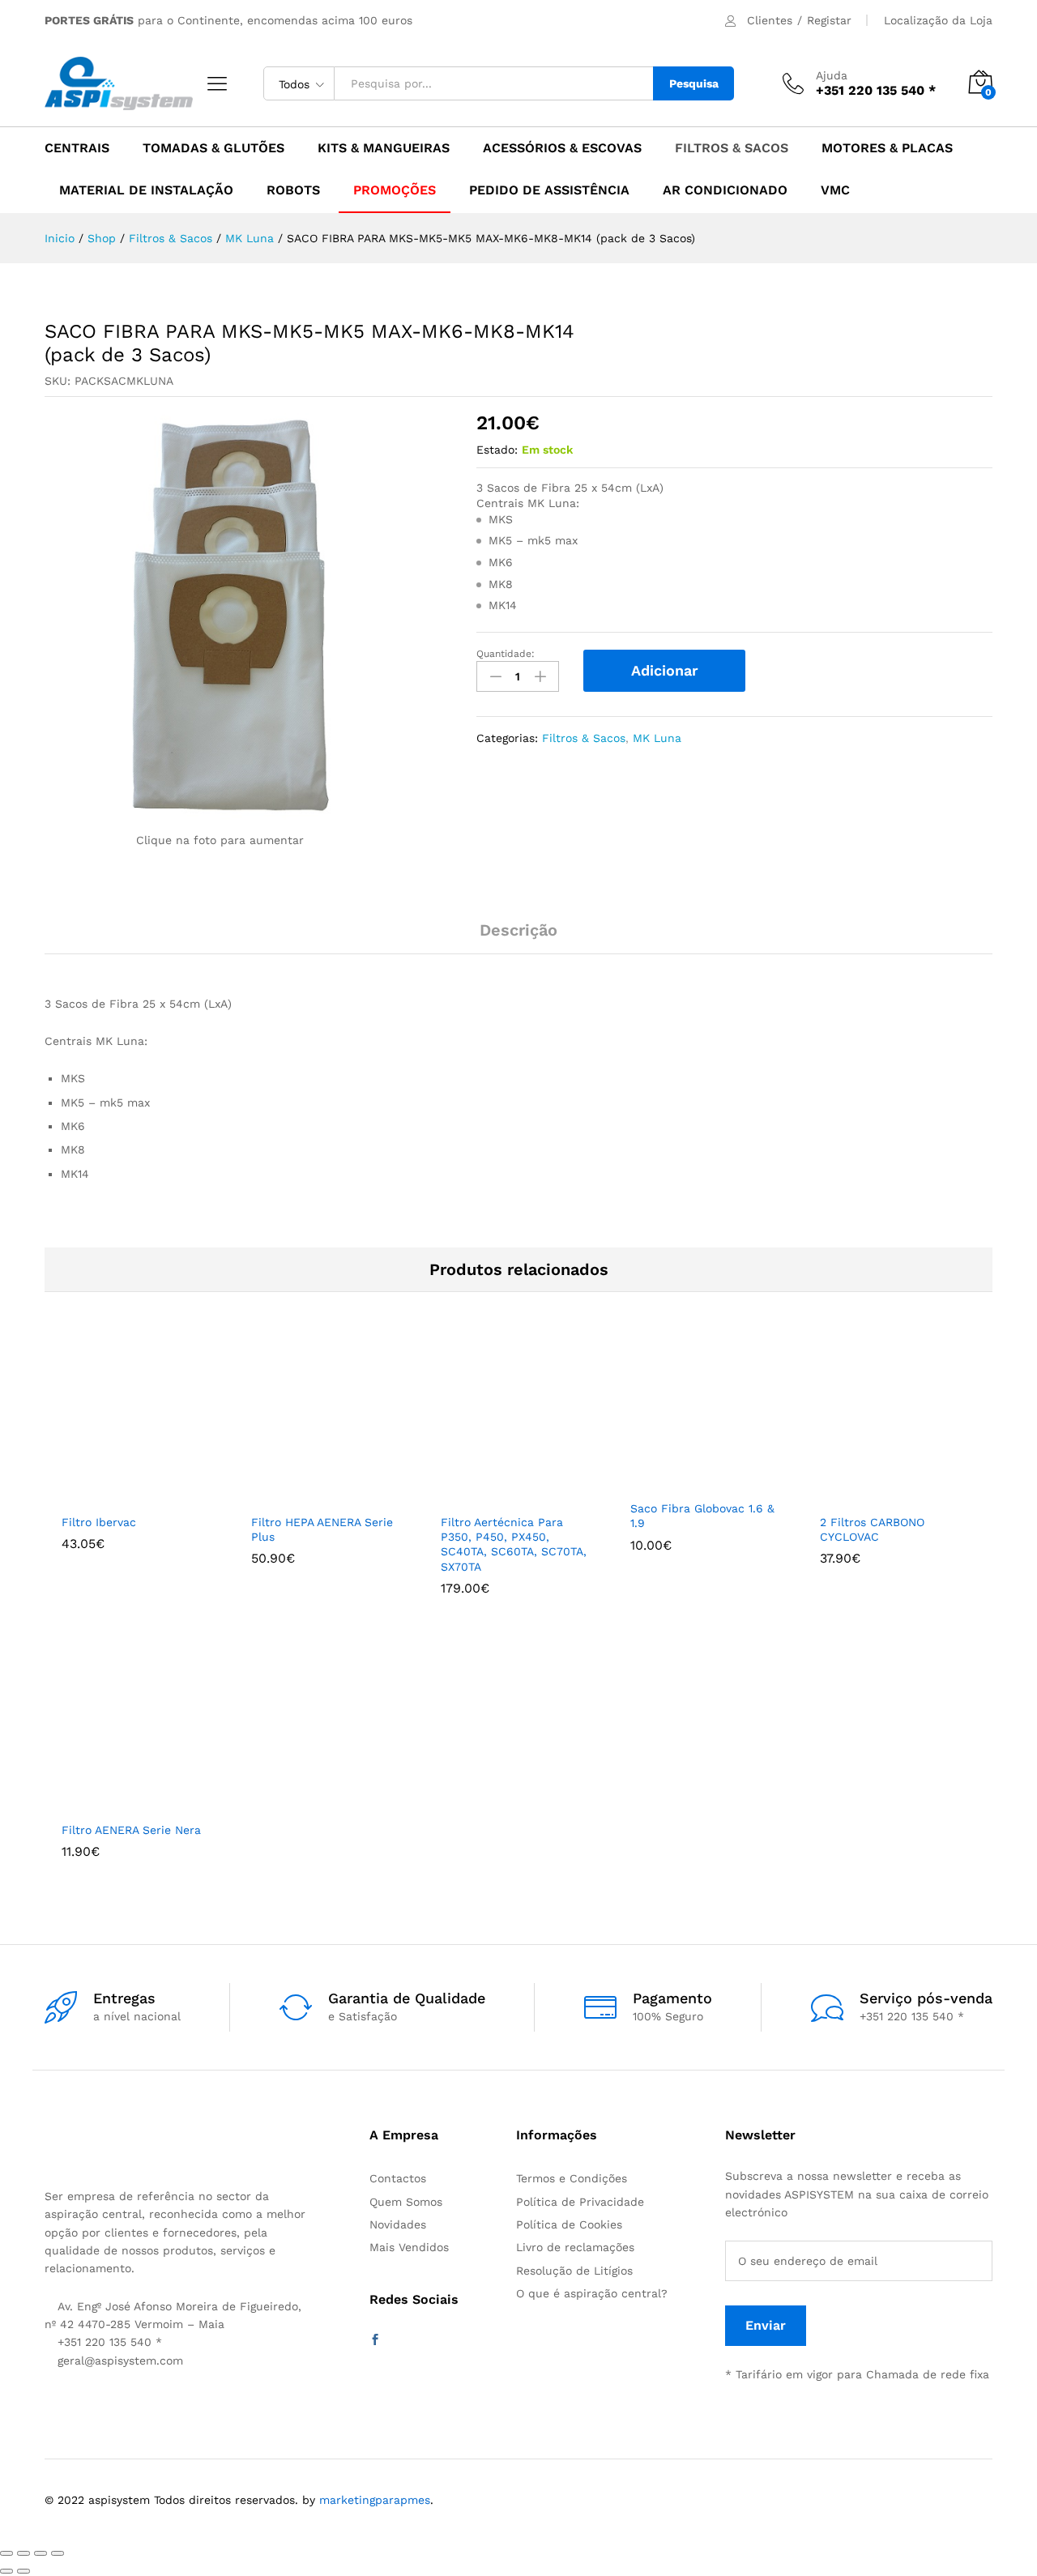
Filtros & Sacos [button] (732, 148)
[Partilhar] (23, 2553)
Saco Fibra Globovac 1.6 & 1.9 (702, 1516)
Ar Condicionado (725, 190)
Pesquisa (694, 83)
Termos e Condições (572, 2178)
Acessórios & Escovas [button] (562, 148)
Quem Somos (406, 2202)
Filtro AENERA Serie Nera (131, 1830)
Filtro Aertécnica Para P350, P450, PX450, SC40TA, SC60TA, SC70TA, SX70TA (514, 1544)
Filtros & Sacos (584, 738)
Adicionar (665, 670)
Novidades (398, 2224)
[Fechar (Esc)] (6, 2553)
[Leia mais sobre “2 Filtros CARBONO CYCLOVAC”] (872, 1495)
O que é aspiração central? (592, 2293)
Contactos (398, 2178)
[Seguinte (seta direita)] (23, 2571)
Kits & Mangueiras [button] (384, 148)
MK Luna (657, 738)
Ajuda (832, 75)
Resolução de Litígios (574, 2271)
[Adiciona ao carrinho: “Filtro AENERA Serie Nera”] (113, 1803)
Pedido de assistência (549, 190)
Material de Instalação (146, 190)
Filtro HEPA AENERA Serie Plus (322, 1529)
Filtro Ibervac (99, 1522)
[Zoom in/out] (58, 2553)
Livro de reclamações (575, 2247)
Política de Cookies (569, 2224)
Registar (829, 20)
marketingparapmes (375, 2500)
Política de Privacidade (580, 2202)
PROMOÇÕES (395, 190)
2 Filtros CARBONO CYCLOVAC (872, 1529)
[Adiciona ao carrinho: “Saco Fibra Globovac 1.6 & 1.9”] (682, 1482)
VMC (835, 190)
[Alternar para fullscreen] (41, 2553)
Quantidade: (506, 654)
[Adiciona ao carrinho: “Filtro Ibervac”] (113, 1495)
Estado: (497, 450)
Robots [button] (293, 190)
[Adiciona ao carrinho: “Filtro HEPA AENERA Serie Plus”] (303, 1495)
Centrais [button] (77, 148)
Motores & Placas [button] (887, 148)
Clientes (770, 20)
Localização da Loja (938, 20)
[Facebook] (375, 2340)
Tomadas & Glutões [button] (213, 148)
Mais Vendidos (409, 2247)
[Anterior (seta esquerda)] (6, 2571)
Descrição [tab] (518, 930)
